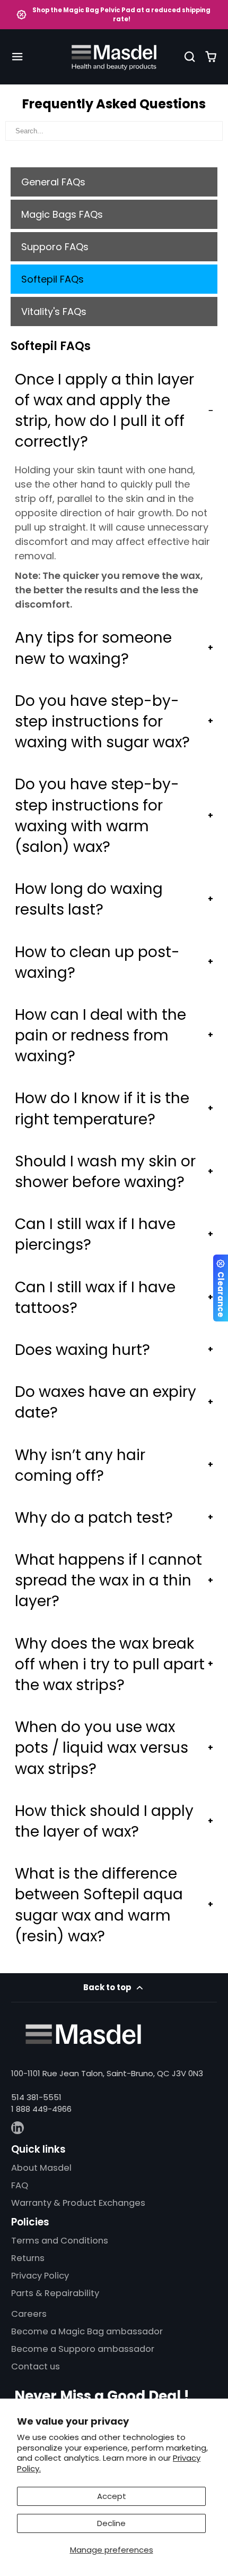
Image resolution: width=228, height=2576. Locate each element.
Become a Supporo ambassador (83, 2349)
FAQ (20, 2185)
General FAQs (53, 182)
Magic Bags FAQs (62, 214)
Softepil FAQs (52, 279)
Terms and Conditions (60, 2241)
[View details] (83, 2034)
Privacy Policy (40, 2276)
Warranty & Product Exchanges (78, 2203)
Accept (112, 2496)
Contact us (36, 2366)
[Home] (114, 57)
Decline (111, 2523)
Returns (28, 2258)
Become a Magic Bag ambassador (87, 2331)
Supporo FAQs (55, 247)
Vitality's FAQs (54, 312)
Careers (29, 2314)
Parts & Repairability (55, 2293)
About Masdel (41, 2168)
